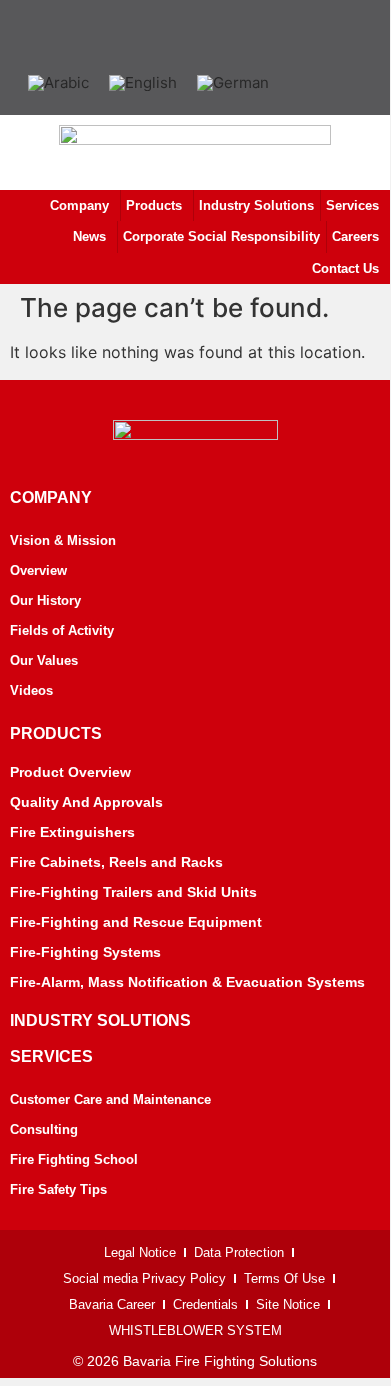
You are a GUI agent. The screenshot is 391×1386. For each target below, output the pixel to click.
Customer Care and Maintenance (110, 1099)
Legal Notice (140, 1252)
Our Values (44, 660)
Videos (31, 690)
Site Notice (288, 1304)
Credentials (205, 1304)
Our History (45, 600)
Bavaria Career (112, 1304)
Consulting (44, 1129)
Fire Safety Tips (58, 1189)
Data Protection (239, 1252)
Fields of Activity (62, 630)
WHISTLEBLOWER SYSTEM (195, 1330)
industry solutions (100, 1020)
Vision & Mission (63, 540)
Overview (38, 570)
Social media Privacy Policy (144, 1278)
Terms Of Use (284, 1278)
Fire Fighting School (74, 1159)
